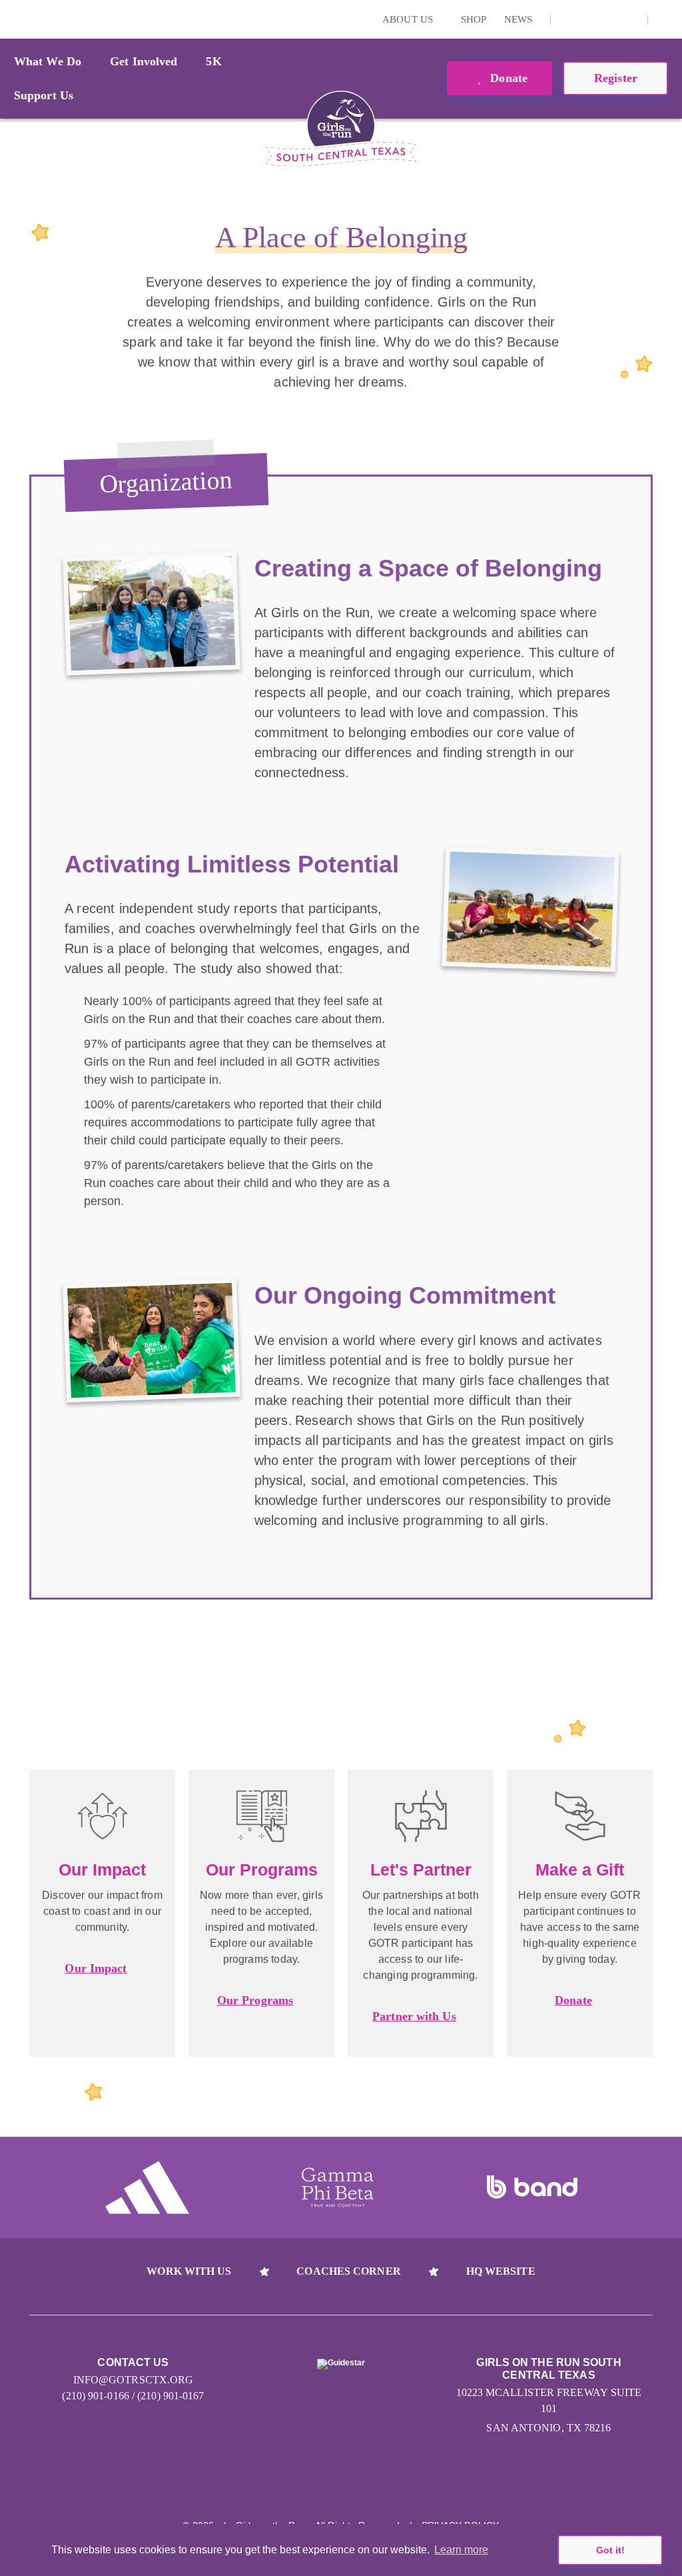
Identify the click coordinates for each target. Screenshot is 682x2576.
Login (13, 19)
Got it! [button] (610, 2550)
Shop (474, 19)
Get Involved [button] (144, 61)
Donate (507, 78)
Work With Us (189, 2271)
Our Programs (255, 2000)
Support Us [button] (44, 95)
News (518, 19)
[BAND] (532, 2187)
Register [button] (616, 78)
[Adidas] (147, 2187)
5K (213, 61)
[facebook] (630, 19)
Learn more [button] (461, 2550)
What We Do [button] (48, 61)
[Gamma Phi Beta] (338, 2187)
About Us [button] (409, 19)
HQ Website (501, 2271)
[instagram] (568, 19)
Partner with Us (414, 2016)
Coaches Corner (348, 2271)
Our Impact (96, 1968)
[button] (665, 19)
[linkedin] (589, 19)
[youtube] (609, 19)
